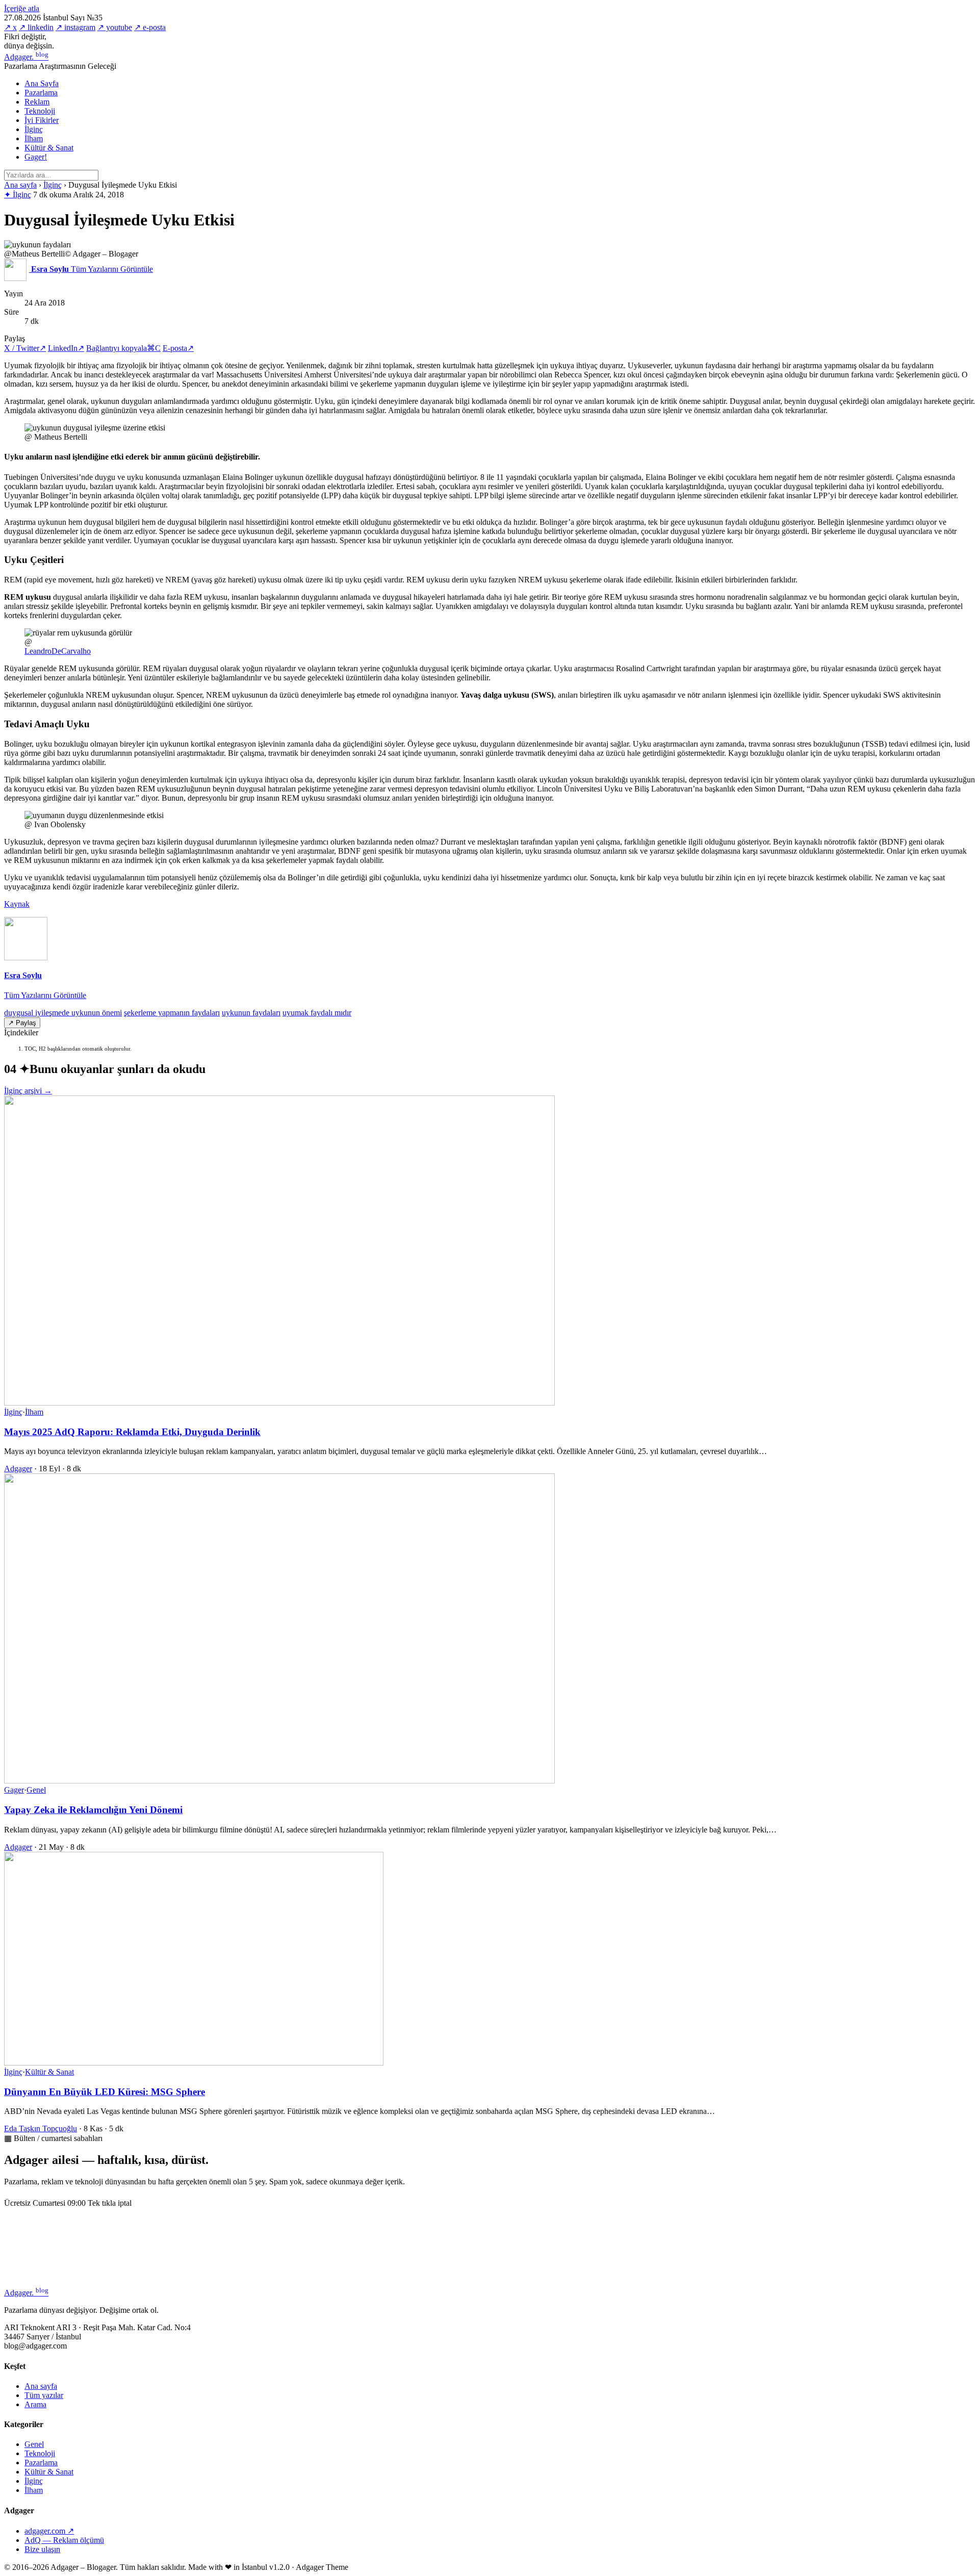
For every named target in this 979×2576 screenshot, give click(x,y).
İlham (34, 138)
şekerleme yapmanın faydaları (172, 1013)
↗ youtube (115, 27)
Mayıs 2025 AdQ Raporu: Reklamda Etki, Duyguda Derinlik (132, 1432)
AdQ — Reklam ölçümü (64, 2540)
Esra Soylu (23, 975)
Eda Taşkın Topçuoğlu (41, 2128)
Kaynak (17, 904)
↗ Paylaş (22, 1023)
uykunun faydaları (251, 1013)
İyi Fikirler (42, 120)
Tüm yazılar (44, 2395)
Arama (35, 2404)
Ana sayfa (20, 185)
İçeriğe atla (22, 8)
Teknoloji (40, 111)
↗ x (10, 27)
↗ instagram (75, 27)
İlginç (34, 129)
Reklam (37, 102)
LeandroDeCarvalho (58, 651)
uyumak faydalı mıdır (317, 1013)
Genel (36, 1790)
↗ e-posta (150, 27)
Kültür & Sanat (49, 148)
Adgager (26, 57)
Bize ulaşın (42, 2549)
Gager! (36, 157)
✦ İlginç (18, 195)
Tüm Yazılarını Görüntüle (45, 995)
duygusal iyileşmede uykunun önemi (63, 1013)
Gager (14, 1790)
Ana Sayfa (42, 83)
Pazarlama (41, 93)
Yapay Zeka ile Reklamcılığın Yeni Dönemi (93, 1810)
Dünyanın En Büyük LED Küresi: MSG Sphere (105, 2092)
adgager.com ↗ (49, 2531)
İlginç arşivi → (28, 1091)
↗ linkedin (36, 27)
